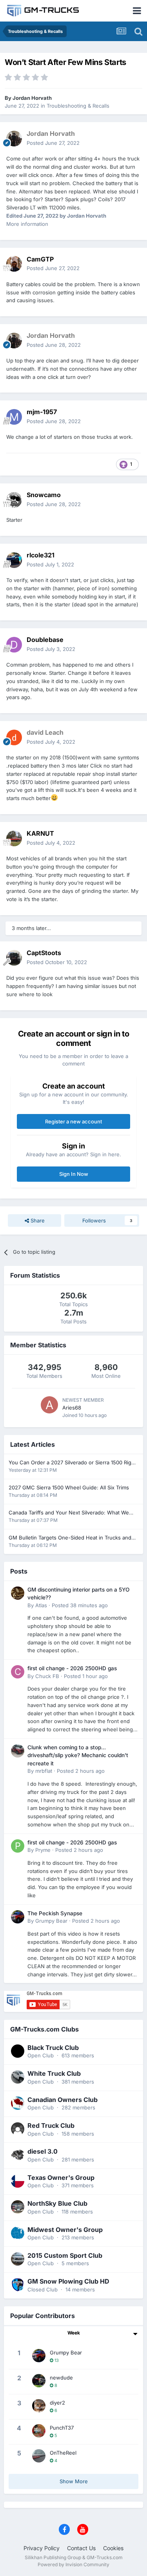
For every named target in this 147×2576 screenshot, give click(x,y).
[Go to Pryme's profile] (18, 1846)
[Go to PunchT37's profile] (39, 2431)
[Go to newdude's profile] (39, 2381)
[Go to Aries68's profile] (49, 1405)
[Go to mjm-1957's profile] (14, 417)
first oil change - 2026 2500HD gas (72, 1668)
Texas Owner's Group (61, 2178)
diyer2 (57, 2403)
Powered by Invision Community (73, 2564)
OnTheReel (63, 2453)
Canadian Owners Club (63, 2100)
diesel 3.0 (43, 2151)
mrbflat (44, 1771)
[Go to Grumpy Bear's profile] (18, 1917)
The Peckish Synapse (55, 1913)
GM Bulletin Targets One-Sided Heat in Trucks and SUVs (70, 1538)
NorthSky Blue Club (57, 2203)
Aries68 (72, 1408)
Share (37, 1220)
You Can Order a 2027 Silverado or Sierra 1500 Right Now (72, 1463)
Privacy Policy (42, 2548)
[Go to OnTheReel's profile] (39, 2456)
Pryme (43, 1850)
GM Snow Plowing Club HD (68, 2281)
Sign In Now (74, 1174)
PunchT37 (62, 2428)
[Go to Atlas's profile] (18, 1593)
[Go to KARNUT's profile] (14, 838)
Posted (53, 143)
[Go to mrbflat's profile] (18, 1751)
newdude (61, 2378)
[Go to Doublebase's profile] (14, 645)
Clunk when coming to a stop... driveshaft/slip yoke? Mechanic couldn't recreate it (78, 1755)
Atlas (41, 1605)
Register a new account (73, 1121)
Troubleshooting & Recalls (78, 106)
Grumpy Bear (51, 1921)
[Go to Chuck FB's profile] (18, 1672)
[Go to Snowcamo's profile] (14, 500)
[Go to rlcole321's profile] (14, 560)
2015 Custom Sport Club (65, 2255)
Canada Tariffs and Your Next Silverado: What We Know (69, 1513)
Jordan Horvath (32, 98)
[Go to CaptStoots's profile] (14, 958)
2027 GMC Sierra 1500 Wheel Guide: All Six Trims (69, 1487)
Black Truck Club (53, 2048)
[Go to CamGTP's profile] (14, 264)
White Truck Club (54, 2073)
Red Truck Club (51, 2125)
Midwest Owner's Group (65, 2230)
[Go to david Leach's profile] (14, 737)
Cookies (113, 2548)
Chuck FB (47, 1676)
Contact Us (81, 2548)
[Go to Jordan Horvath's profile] (14, 139)
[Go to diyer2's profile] (39, 2406)
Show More (74, 2481)
